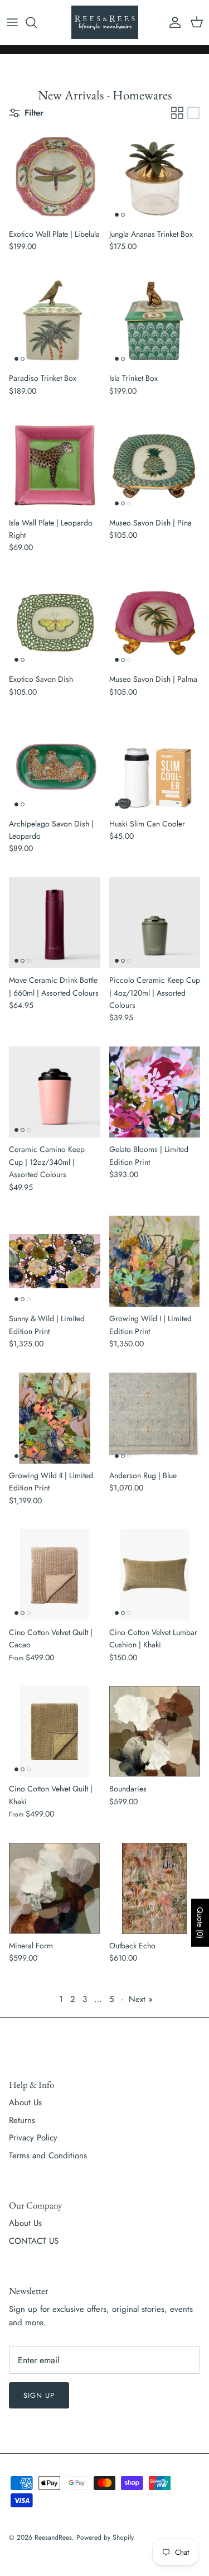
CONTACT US (34, 2241)
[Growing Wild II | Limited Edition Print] (55, 1418)
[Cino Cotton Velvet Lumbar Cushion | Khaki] (155, 1575)
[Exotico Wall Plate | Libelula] (55, 177)
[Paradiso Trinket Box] (55, 321)
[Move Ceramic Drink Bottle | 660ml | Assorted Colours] (55, 923)
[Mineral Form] (55, 1889)
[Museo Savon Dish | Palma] (155, 622)
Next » (141, 1999)
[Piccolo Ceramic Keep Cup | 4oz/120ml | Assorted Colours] (155, 923)
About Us (25, 2102)
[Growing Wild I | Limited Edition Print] (155, 1261)
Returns (22, 2120)
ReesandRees (53, 2537)
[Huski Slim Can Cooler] (155, 766)
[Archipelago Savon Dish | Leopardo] (55, 766)
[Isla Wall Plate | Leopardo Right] (55, 465)
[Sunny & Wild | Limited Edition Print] (55, 1261)
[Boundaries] (155, 1732)
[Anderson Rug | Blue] (155, 1418)
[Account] (172, 22)
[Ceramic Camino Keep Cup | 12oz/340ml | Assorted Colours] (55, 1092)
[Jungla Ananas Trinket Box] (155, 177)
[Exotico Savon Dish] (55, 622)
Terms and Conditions (48, 2156)
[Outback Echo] (155, 1889)
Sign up (39, 2395)
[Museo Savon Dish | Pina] (155, 465)
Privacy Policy (33, 2138)
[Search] (37, 22)
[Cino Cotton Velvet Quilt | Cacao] (55, 1575)
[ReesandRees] (105, 22)
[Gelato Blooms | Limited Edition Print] (155, 1092)
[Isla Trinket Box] (155, 321)
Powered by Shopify (105, 2537)
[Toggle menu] (12, 22)
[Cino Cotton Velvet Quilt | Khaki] (55, 1732)
